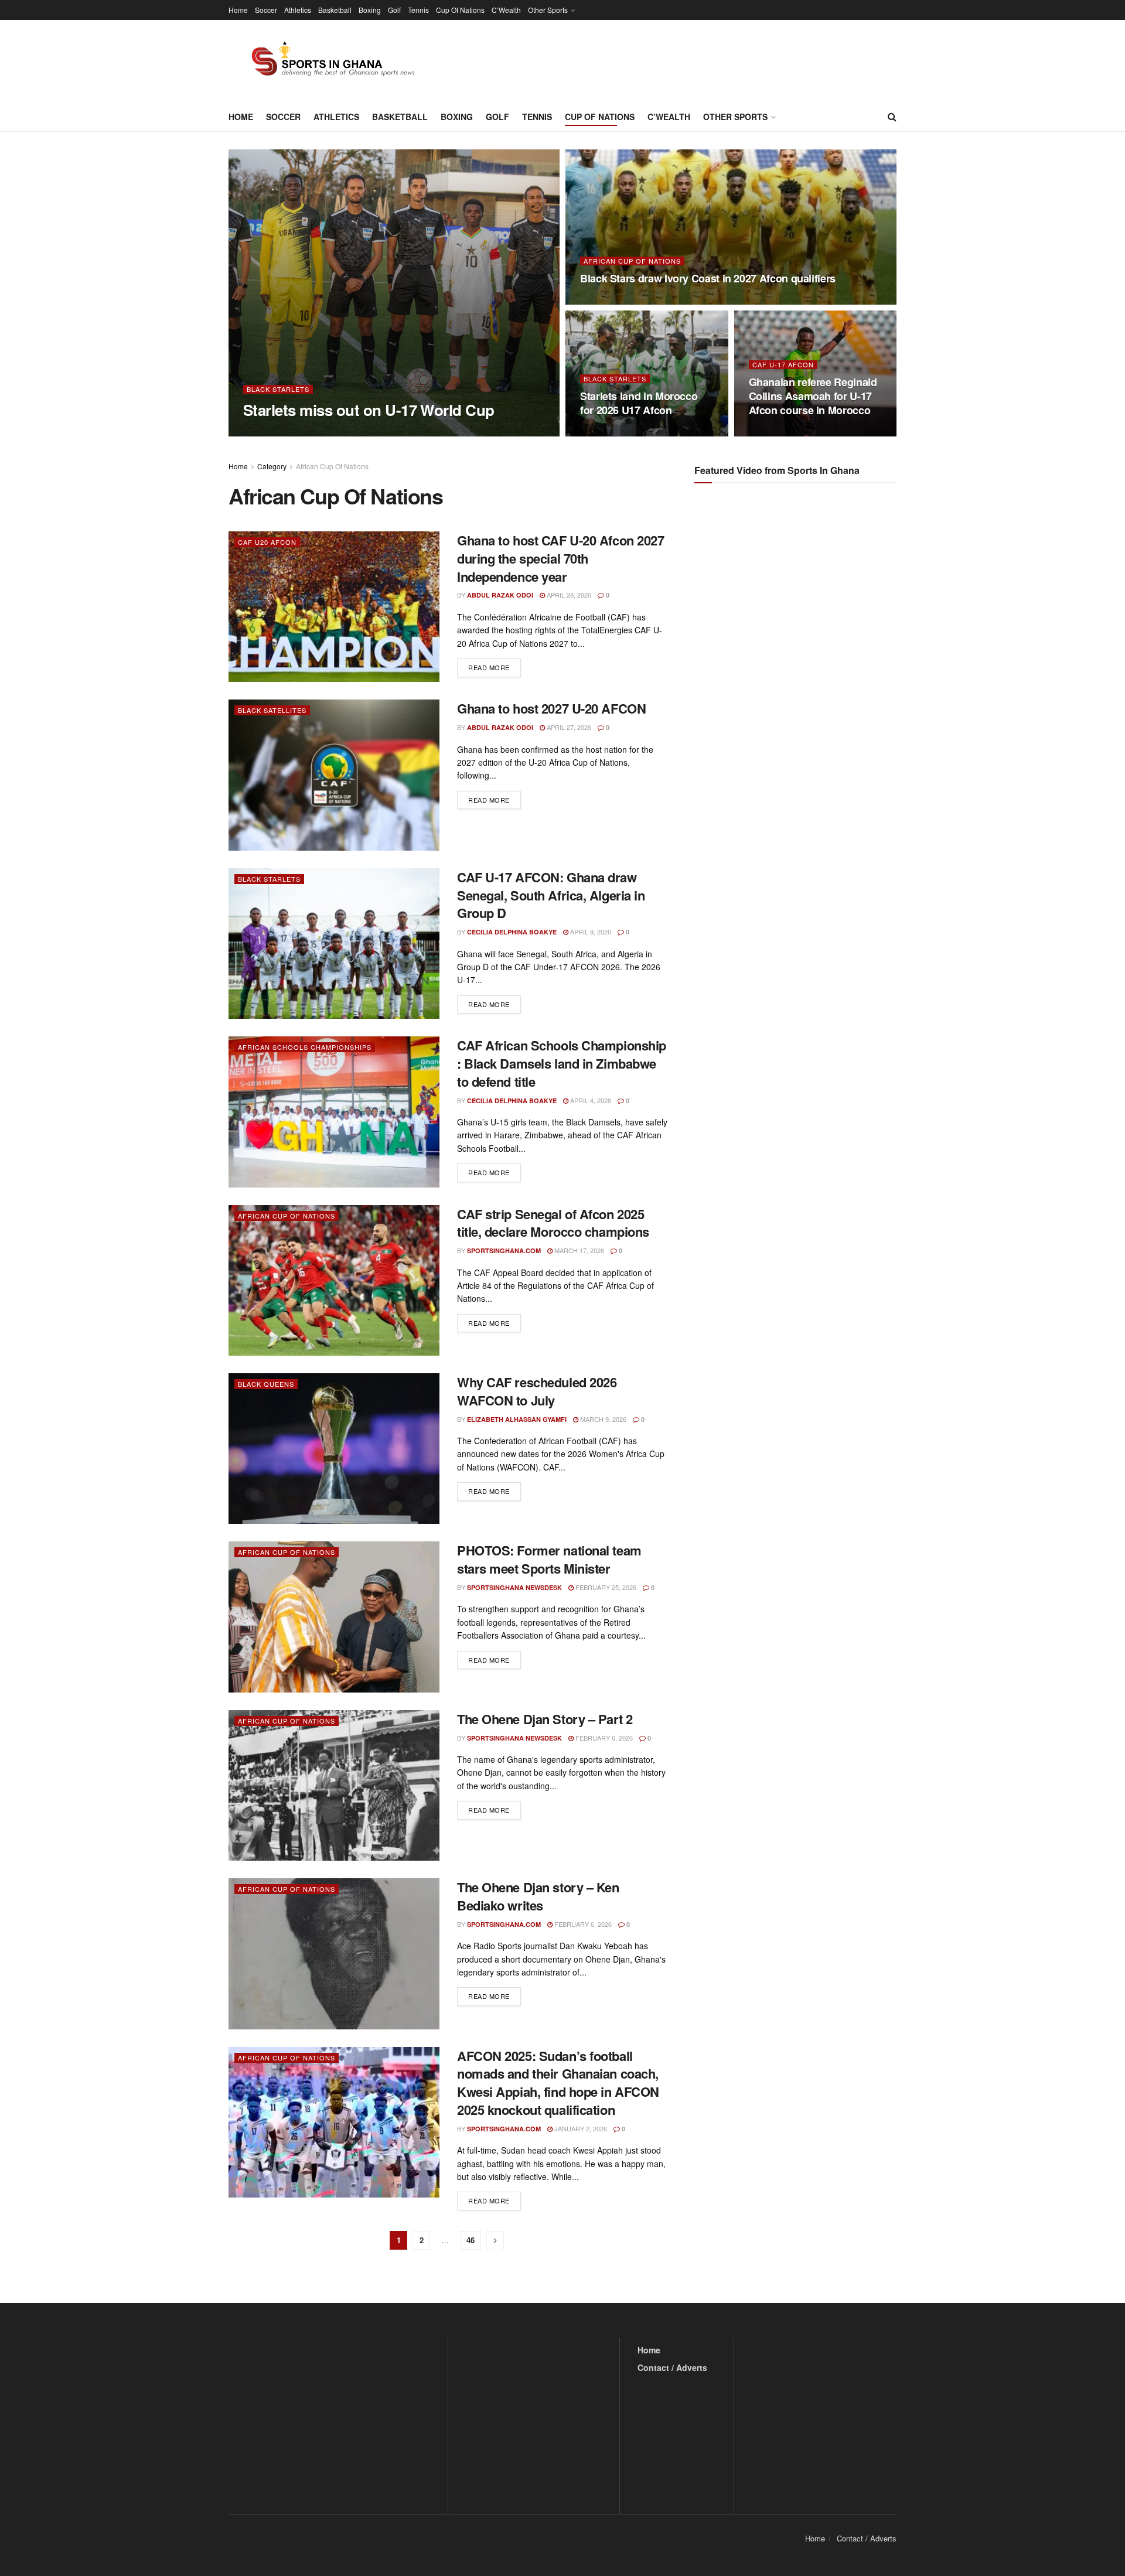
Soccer (266, 10)
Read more (495, 667)
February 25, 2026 (605, 1587)
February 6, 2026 (603, 1738)
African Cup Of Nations (632, 261)
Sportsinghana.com (290, 433)
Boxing (370, 10)
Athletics (298, 10)
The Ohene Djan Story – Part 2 (545, 1719)
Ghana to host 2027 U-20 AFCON (551, 708)
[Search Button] (892, 117)
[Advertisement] (797, 609)
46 (471, 2240)
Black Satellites (272, 710)
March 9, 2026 (602, 1419)
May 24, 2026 (359, 432)
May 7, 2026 (604, 433)
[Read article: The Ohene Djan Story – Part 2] (334, 1785)
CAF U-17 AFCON (783, 365)
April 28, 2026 (777, 433)
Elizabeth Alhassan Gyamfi (517, 1419)
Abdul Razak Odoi (500, 595)
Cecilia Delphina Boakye (512, 932)
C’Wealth (506, 10)
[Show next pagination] (495, 2241)
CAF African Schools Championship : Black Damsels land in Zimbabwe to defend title (562, 1063)
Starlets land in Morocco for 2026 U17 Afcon (639, 403)
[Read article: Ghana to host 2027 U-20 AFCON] (334, 775)
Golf (394, 10)
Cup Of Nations (460, 10)
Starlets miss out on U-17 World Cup (369, 410)
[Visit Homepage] (326, 61)
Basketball (335, 10)
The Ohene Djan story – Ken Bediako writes (538, 1896)
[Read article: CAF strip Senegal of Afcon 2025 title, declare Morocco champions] (334, 1280)
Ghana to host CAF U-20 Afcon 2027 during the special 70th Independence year (560, 558)
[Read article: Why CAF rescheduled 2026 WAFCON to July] (334, 1449)
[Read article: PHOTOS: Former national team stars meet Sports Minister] (334, 1617)
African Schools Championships (305, 1047)
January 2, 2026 (580, 2128)
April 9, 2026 (590, 932)
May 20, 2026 (606, 301)
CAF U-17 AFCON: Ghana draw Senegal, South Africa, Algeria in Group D (551, 895)
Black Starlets (278, 389)
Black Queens (266, 1384)
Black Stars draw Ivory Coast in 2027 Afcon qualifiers (708, 278)
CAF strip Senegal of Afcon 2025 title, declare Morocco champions (553, 1223)
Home (238, 10)
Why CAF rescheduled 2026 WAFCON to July (537, 1391)
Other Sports (548, 10)
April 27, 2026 (568, 727)
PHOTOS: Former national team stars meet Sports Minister (549, 1559)
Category (272, 466)
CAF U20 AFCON (267, 542)
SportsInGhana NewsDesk (514, 1587)
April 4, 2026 (590, 1100)
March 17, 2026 (578, 1250)
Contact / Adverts (672, 2367)
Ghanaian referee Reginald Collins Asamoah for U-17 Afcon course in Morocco (813, 396)
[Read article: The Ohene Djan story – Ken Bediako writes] (334, 1954)
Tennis (418, 10)
